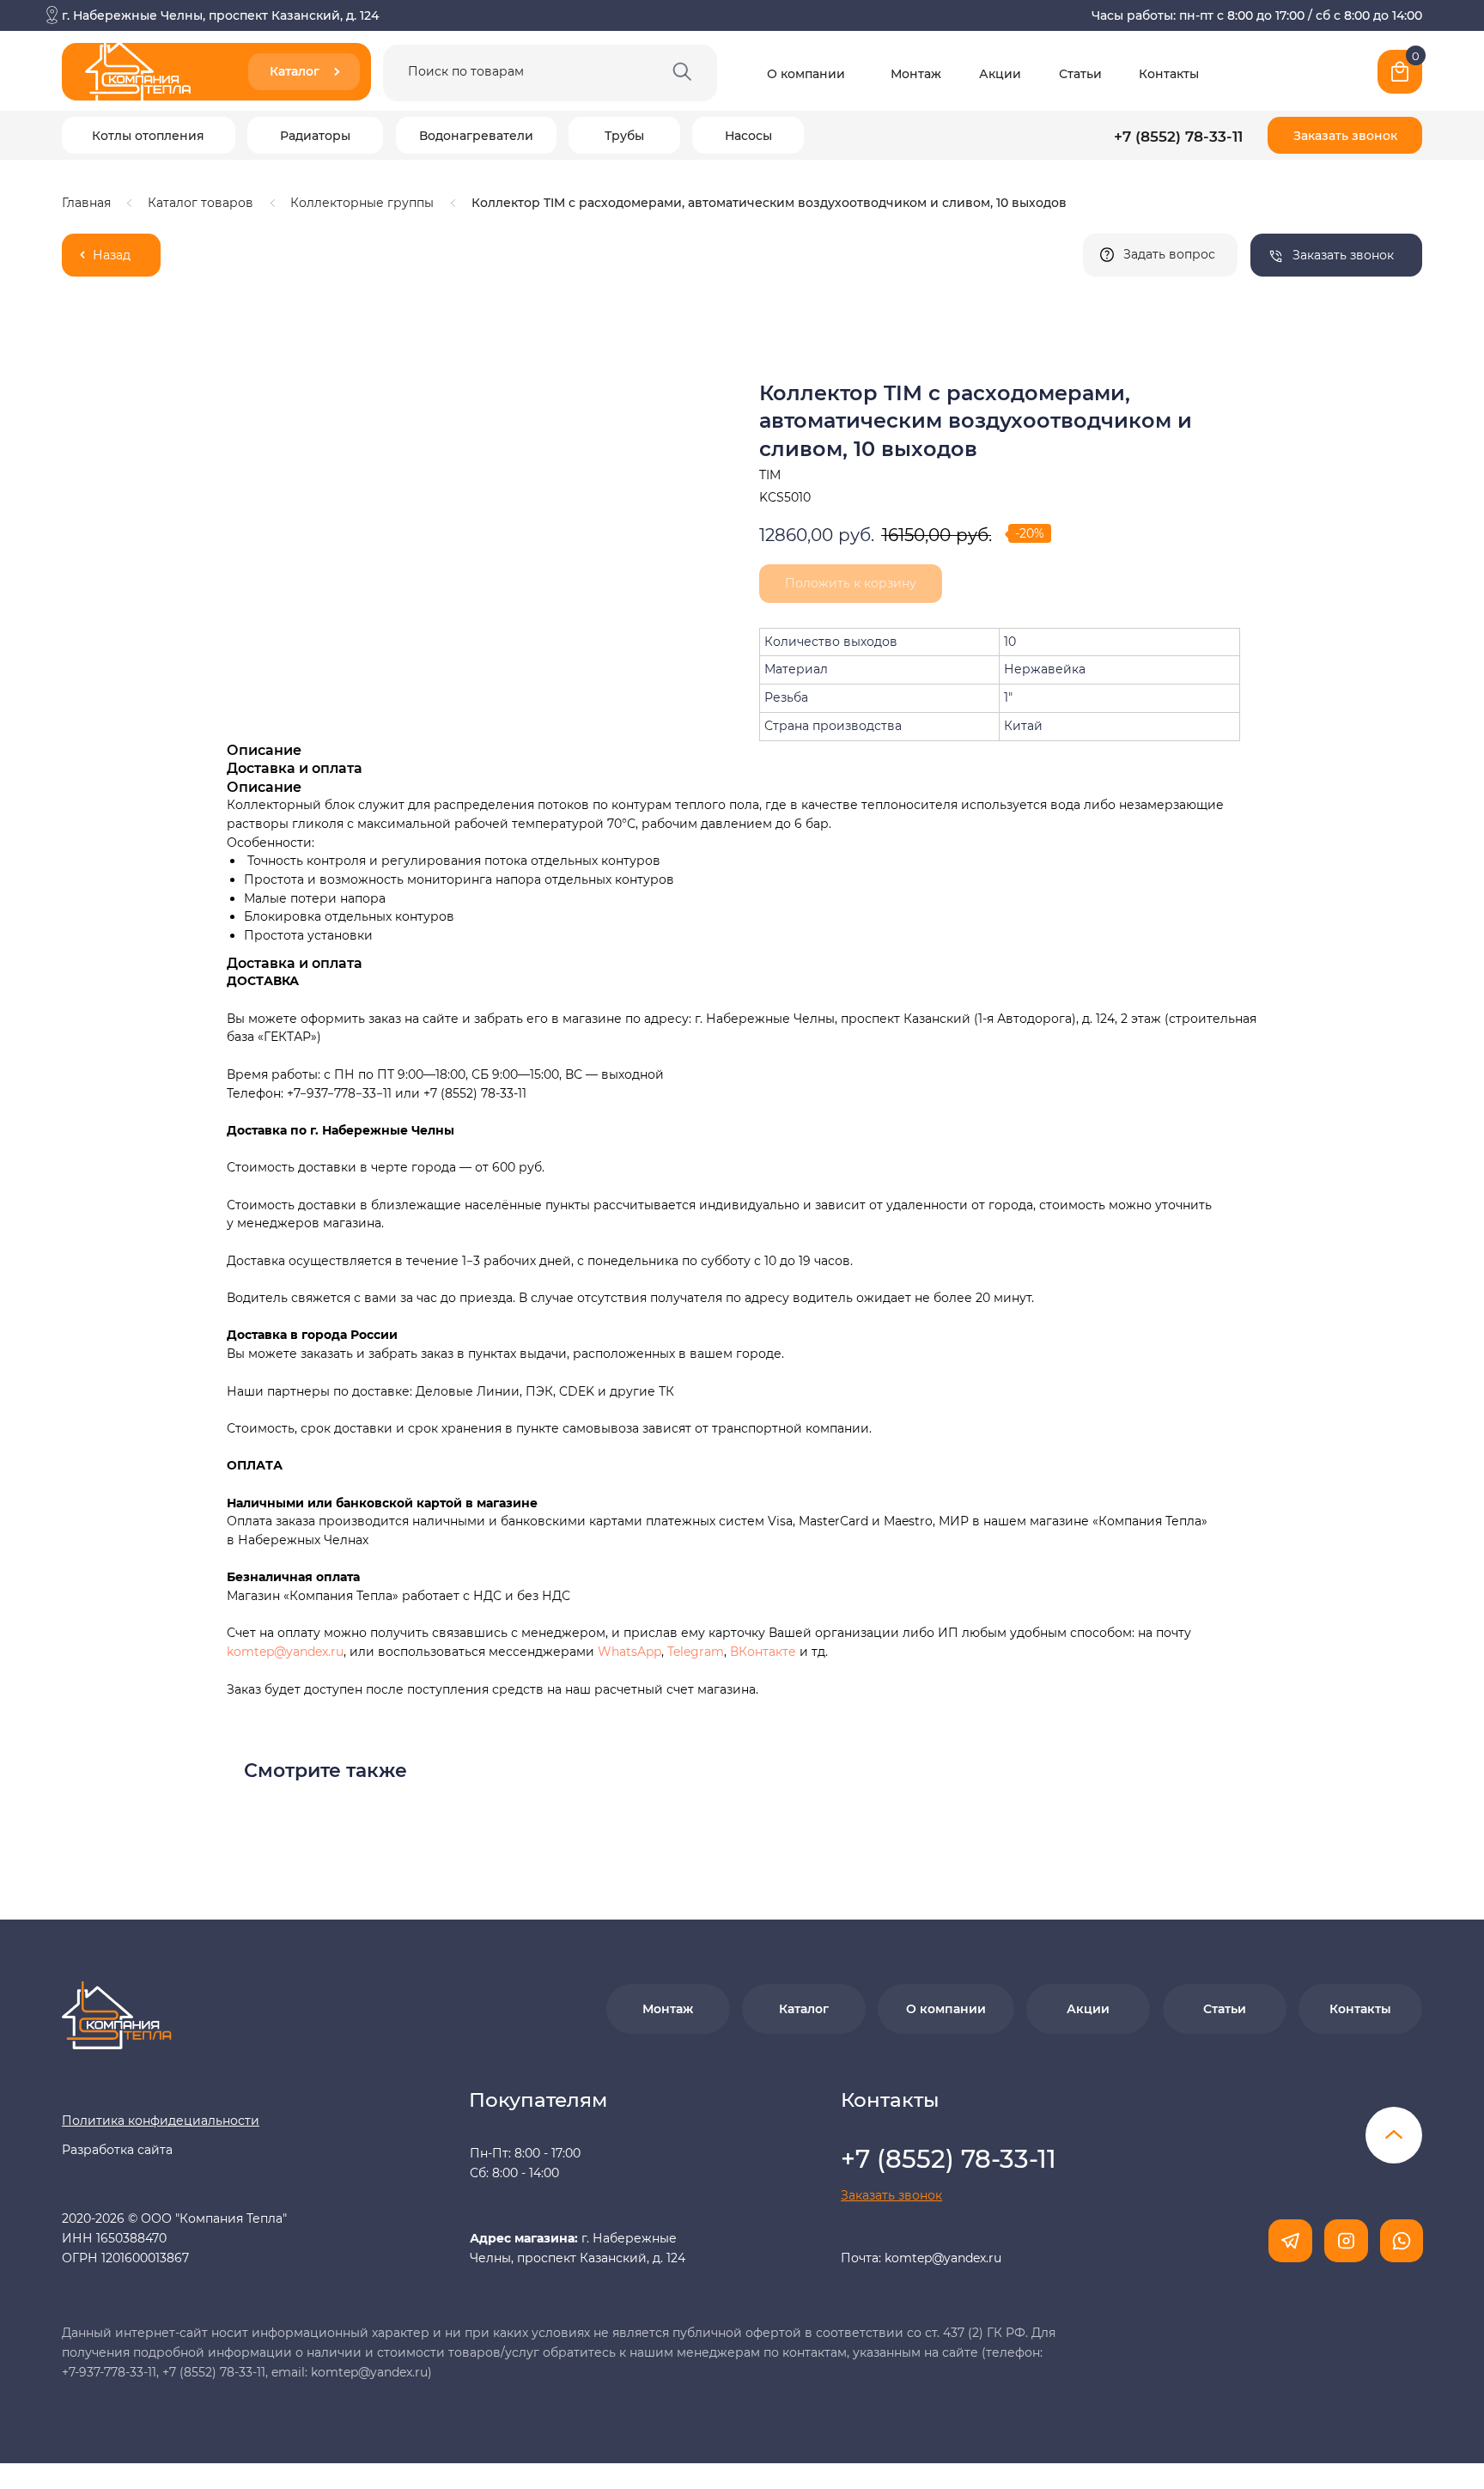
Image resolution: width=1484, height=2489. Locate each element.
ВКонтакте (765, 1652)
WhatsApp (629, 1652)
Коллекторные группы (362, 203)
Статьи (1080, 74)
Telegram (696, 1652)
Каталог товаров (201, 203)
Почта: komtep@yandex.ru (921, 2258)
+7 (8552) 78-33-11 (1178, 136)
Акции (1000, 74)
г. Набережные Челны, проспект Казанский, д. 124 (220, 15)
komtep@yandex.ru (285, 1652)
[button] (1345, 135)
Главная (86, 203)
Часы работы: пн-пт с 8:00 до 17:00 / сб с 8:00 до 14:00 (1257, 15)
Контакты (1169, 74)
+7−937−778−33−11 (339, 1093)
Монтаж (916, 74)
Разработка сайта (117, 2150)
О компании (806, 74)
